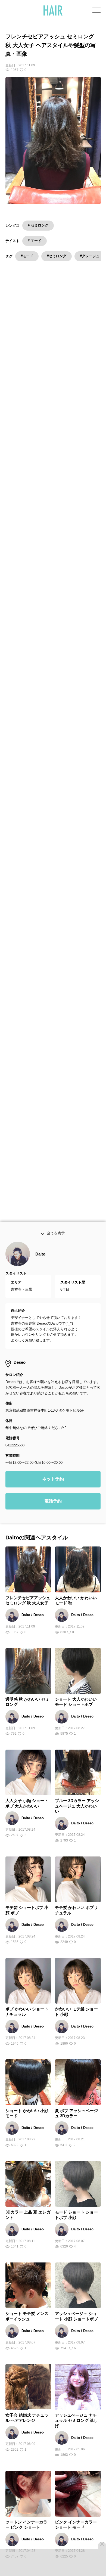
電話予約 (53, 1515)
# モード (35, 241)
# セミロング (38, 225)
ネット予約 (53, 1493)
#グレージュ (90, 256)
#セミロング (57, 256)
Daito (40, 1268)
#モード (27, 256)
